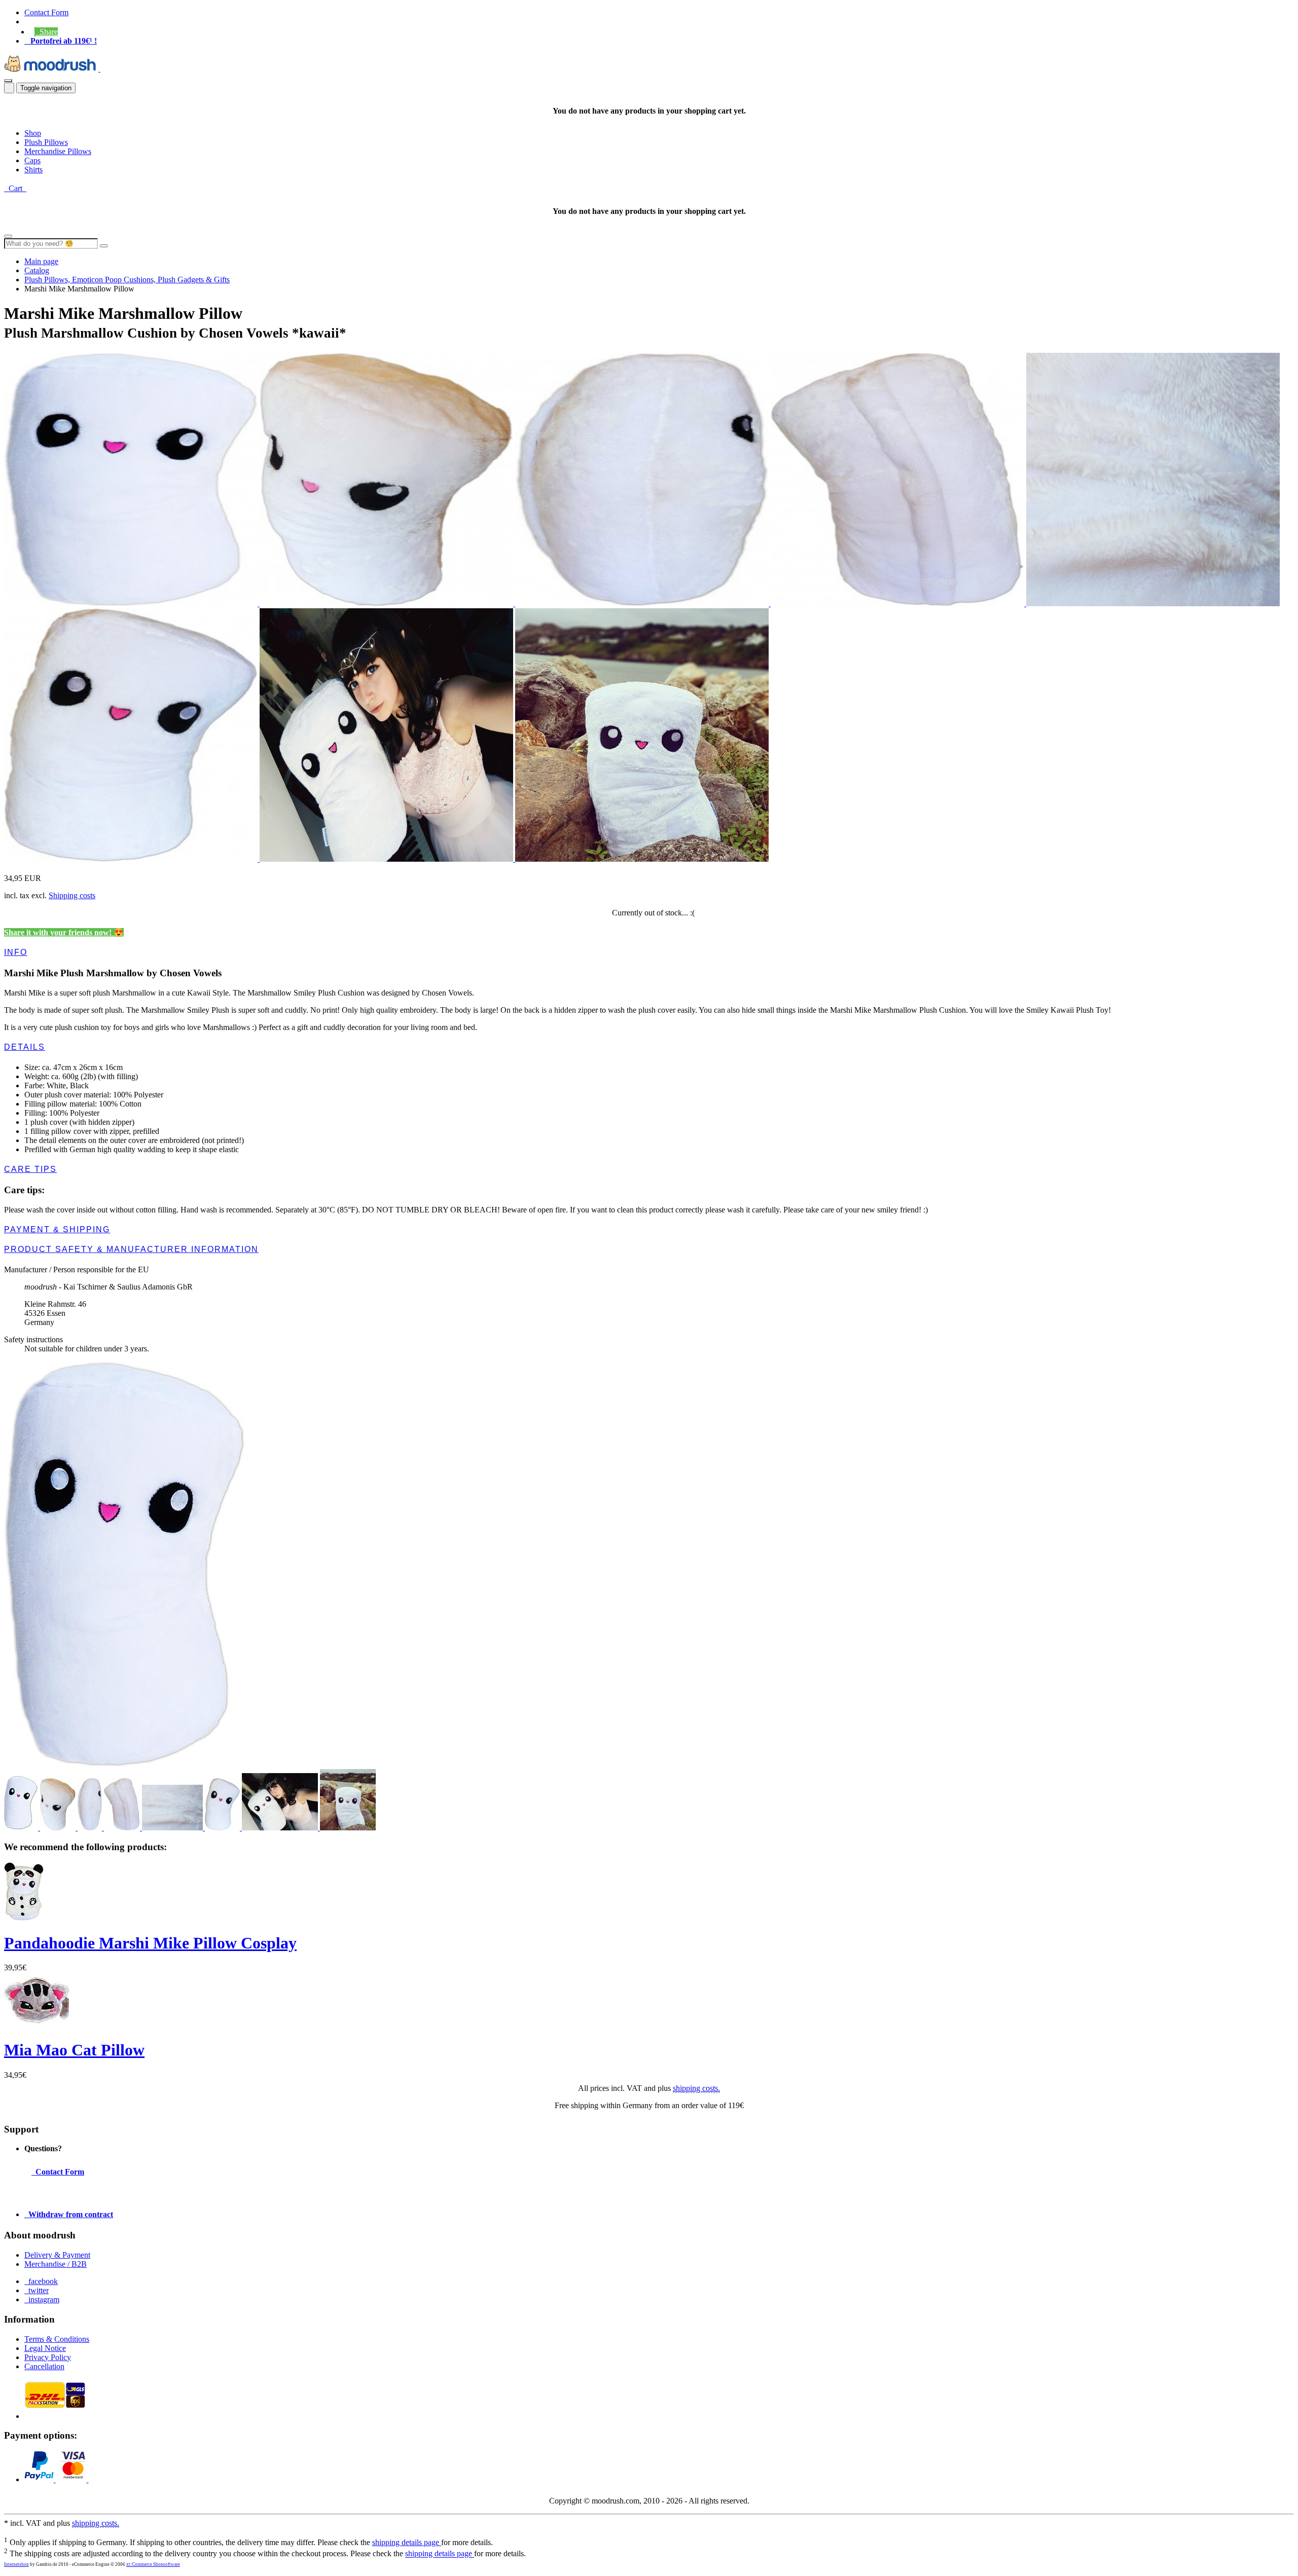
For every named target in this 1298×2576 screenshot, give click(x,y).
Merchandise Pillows (58, 151)
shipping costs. (696, 2088)
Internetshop (16, 2564)
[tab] (649, 952)
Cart (15, 188)
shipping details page (407, 2542)
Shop (33, 133)
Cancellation (44, 2366)
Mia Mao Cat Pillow (74, 2050)
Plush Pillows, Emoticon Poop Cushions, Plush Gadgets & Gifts (127, 280)
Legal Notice (45, 2348)
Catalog (37, 270)
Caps (32, 160)
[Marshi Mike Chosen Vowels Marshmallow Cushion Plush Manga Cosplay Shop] (132, 603)
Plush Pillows (46, 142)
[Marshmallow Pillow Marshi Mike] (642, 859)
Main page (41, 261)
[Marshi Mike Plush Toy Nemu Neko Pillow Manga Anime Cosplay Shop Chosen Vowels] (387, 603)
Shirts (33, 170)
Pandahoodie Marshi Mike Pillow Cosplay (150, 1943)
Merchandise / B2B (56, 2264)
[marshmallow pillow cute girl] (387, 859)
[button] (46, 32)
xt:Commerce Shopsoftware (153, 2564)
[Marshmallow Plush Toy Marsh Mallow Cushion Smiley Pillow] (132, 859)
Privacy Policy (48, 2357)
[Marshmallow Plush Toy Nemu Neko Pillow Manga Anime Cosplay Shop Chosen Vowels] (1153, 603)
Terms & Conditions (57, 2339)
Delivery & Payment (57, 2255)
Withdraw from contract (69, 2214)
